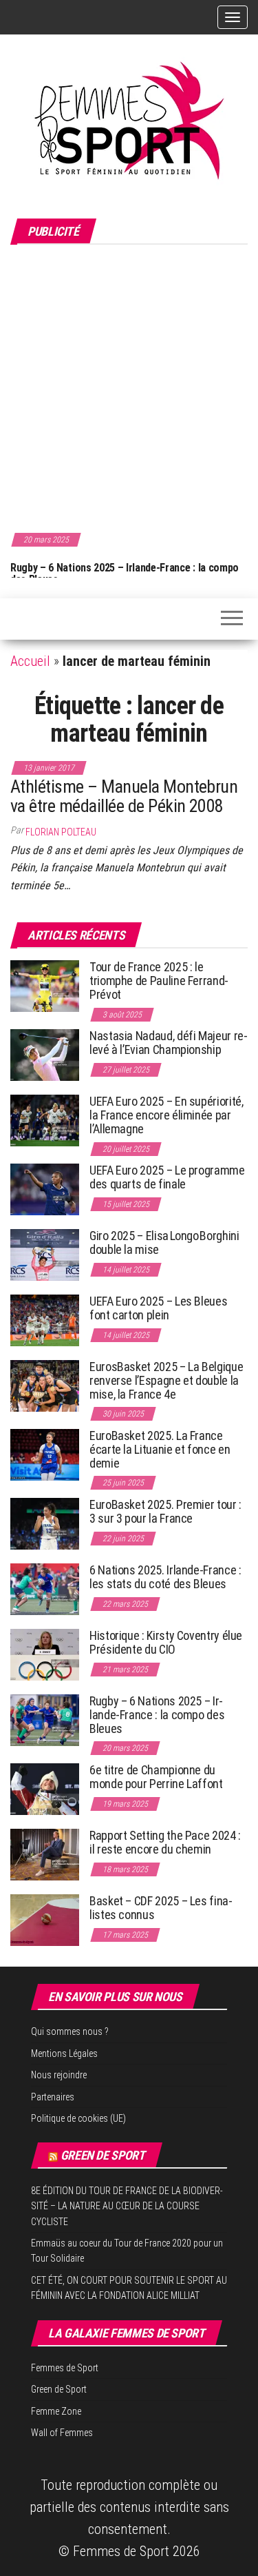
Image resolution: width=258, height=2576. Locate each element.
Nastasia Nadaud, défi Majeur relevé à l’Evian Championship (169, 1043)
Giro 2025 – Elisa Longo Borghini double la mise (164, 1243)
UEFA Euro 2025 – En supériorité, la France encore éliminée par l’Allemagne (166, 1115)
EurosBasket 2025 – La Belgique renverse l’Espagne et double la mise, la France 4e (166, 1380)
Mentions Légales (64, 2053)
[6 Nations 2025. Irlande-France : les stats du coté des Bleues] (45, 1589)
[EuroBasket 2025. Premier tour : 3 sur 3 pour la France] (45, 1523)
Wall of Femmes (62, 2433)
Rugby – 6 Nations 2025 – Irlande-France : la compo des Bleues (125, 574)
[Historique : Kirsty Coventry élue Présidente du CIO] (45, 1654)
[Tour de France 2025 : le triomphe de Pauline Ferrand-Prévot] (45, 985)
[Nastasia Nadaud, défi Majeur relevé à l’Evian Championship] (45, 1054)
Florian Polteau (61, 832)
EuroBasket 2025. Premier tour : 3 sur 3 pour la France (165, 1511)
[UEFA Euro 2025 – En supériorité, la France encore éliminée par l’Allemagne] (45, 1120)
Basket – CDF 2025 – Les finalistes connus (161, 1908)
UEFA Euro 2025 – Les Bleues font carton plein (158, 1308)
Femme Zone (56, 2411)
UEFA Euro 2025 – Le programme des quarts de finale (167, 1177)
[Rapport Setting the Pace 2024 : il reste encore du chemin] (45, 1854)
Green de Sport (103, 2155)
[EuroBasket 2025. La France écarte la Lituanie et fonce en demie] (45, 1454)
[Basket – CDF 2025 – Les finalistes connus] (45, 1919)
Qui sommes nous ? (70, 2031)
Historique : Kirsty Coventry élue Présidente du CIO (166, 1642)
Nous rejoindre (59, 2075)
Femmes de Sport (65, 2368)
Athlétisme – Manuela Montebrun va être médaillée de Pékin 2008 (124, 797)
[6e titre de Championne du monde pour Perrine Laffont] (45, 1788)
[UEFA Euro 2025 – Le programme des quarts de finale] (45, 1189)
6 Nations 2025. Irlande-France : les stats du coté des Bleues (165, 1577)
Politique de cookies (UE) (78, 2118)
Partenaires (53, 2097)
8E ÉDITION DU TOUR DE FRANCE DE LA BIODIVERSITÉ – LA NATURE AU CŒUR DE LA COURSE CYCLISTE (127, 2206)
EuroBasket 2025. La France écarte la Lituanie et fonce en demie (160, 1449)
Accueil (30, 661)
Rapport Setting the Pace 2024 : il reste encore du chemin (165, 1842)
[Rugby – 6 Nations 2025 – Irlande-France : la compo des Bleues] (45, 1720)
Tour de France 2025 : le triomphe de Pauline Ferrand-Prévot (159, 981)
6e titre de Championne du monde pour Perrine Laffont (157, 1777)
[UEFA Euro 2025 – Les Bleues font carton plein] (45, 1320)
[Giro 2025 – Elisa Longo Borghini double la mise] (45, 1254)
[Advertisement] (129, 386)
